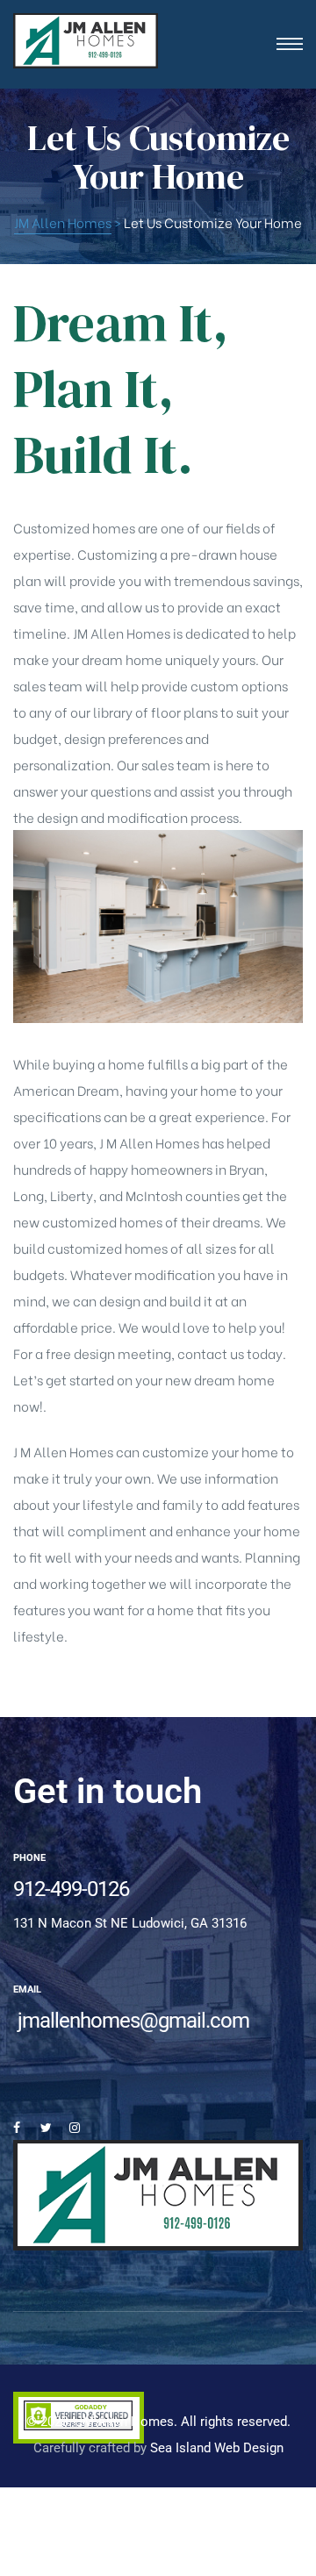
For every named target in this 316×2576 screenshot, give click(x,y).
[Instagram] (75, 2128)
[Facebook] (17, 2128)
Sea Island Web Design (217, 2448)
